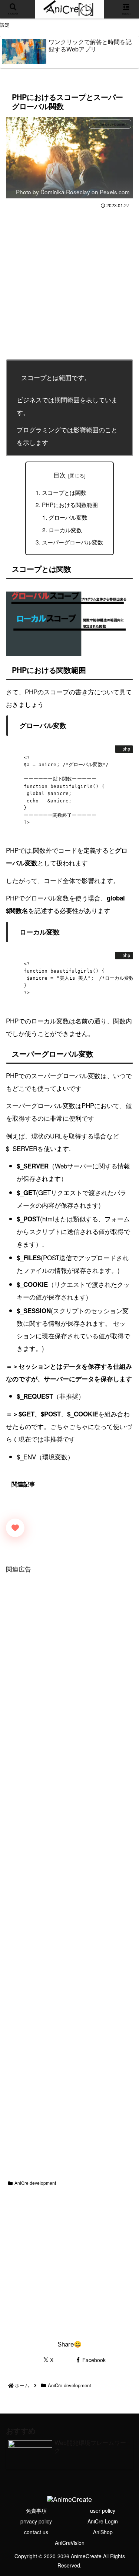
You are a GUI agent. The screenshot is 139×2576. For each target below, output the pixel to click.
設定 (5, 25)
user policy (103, 2510)
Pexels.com (115, 192)
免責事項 (36, 2510)
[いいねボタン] (15, 1528)
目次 (60, 475)
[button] (123, 1578)
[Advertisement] (69, 284)
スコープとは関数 (64, 492)
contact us (36, 2532)
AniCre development (35, 2183)
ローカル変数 (65, 530)
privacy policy (36, 2521)
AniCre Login (103, 2521)
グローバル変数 (68, 517)
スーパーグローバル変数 (72, 542)
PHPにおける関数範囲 (70, 504)
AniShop (103, 2532)
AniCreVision (70, 2543)
